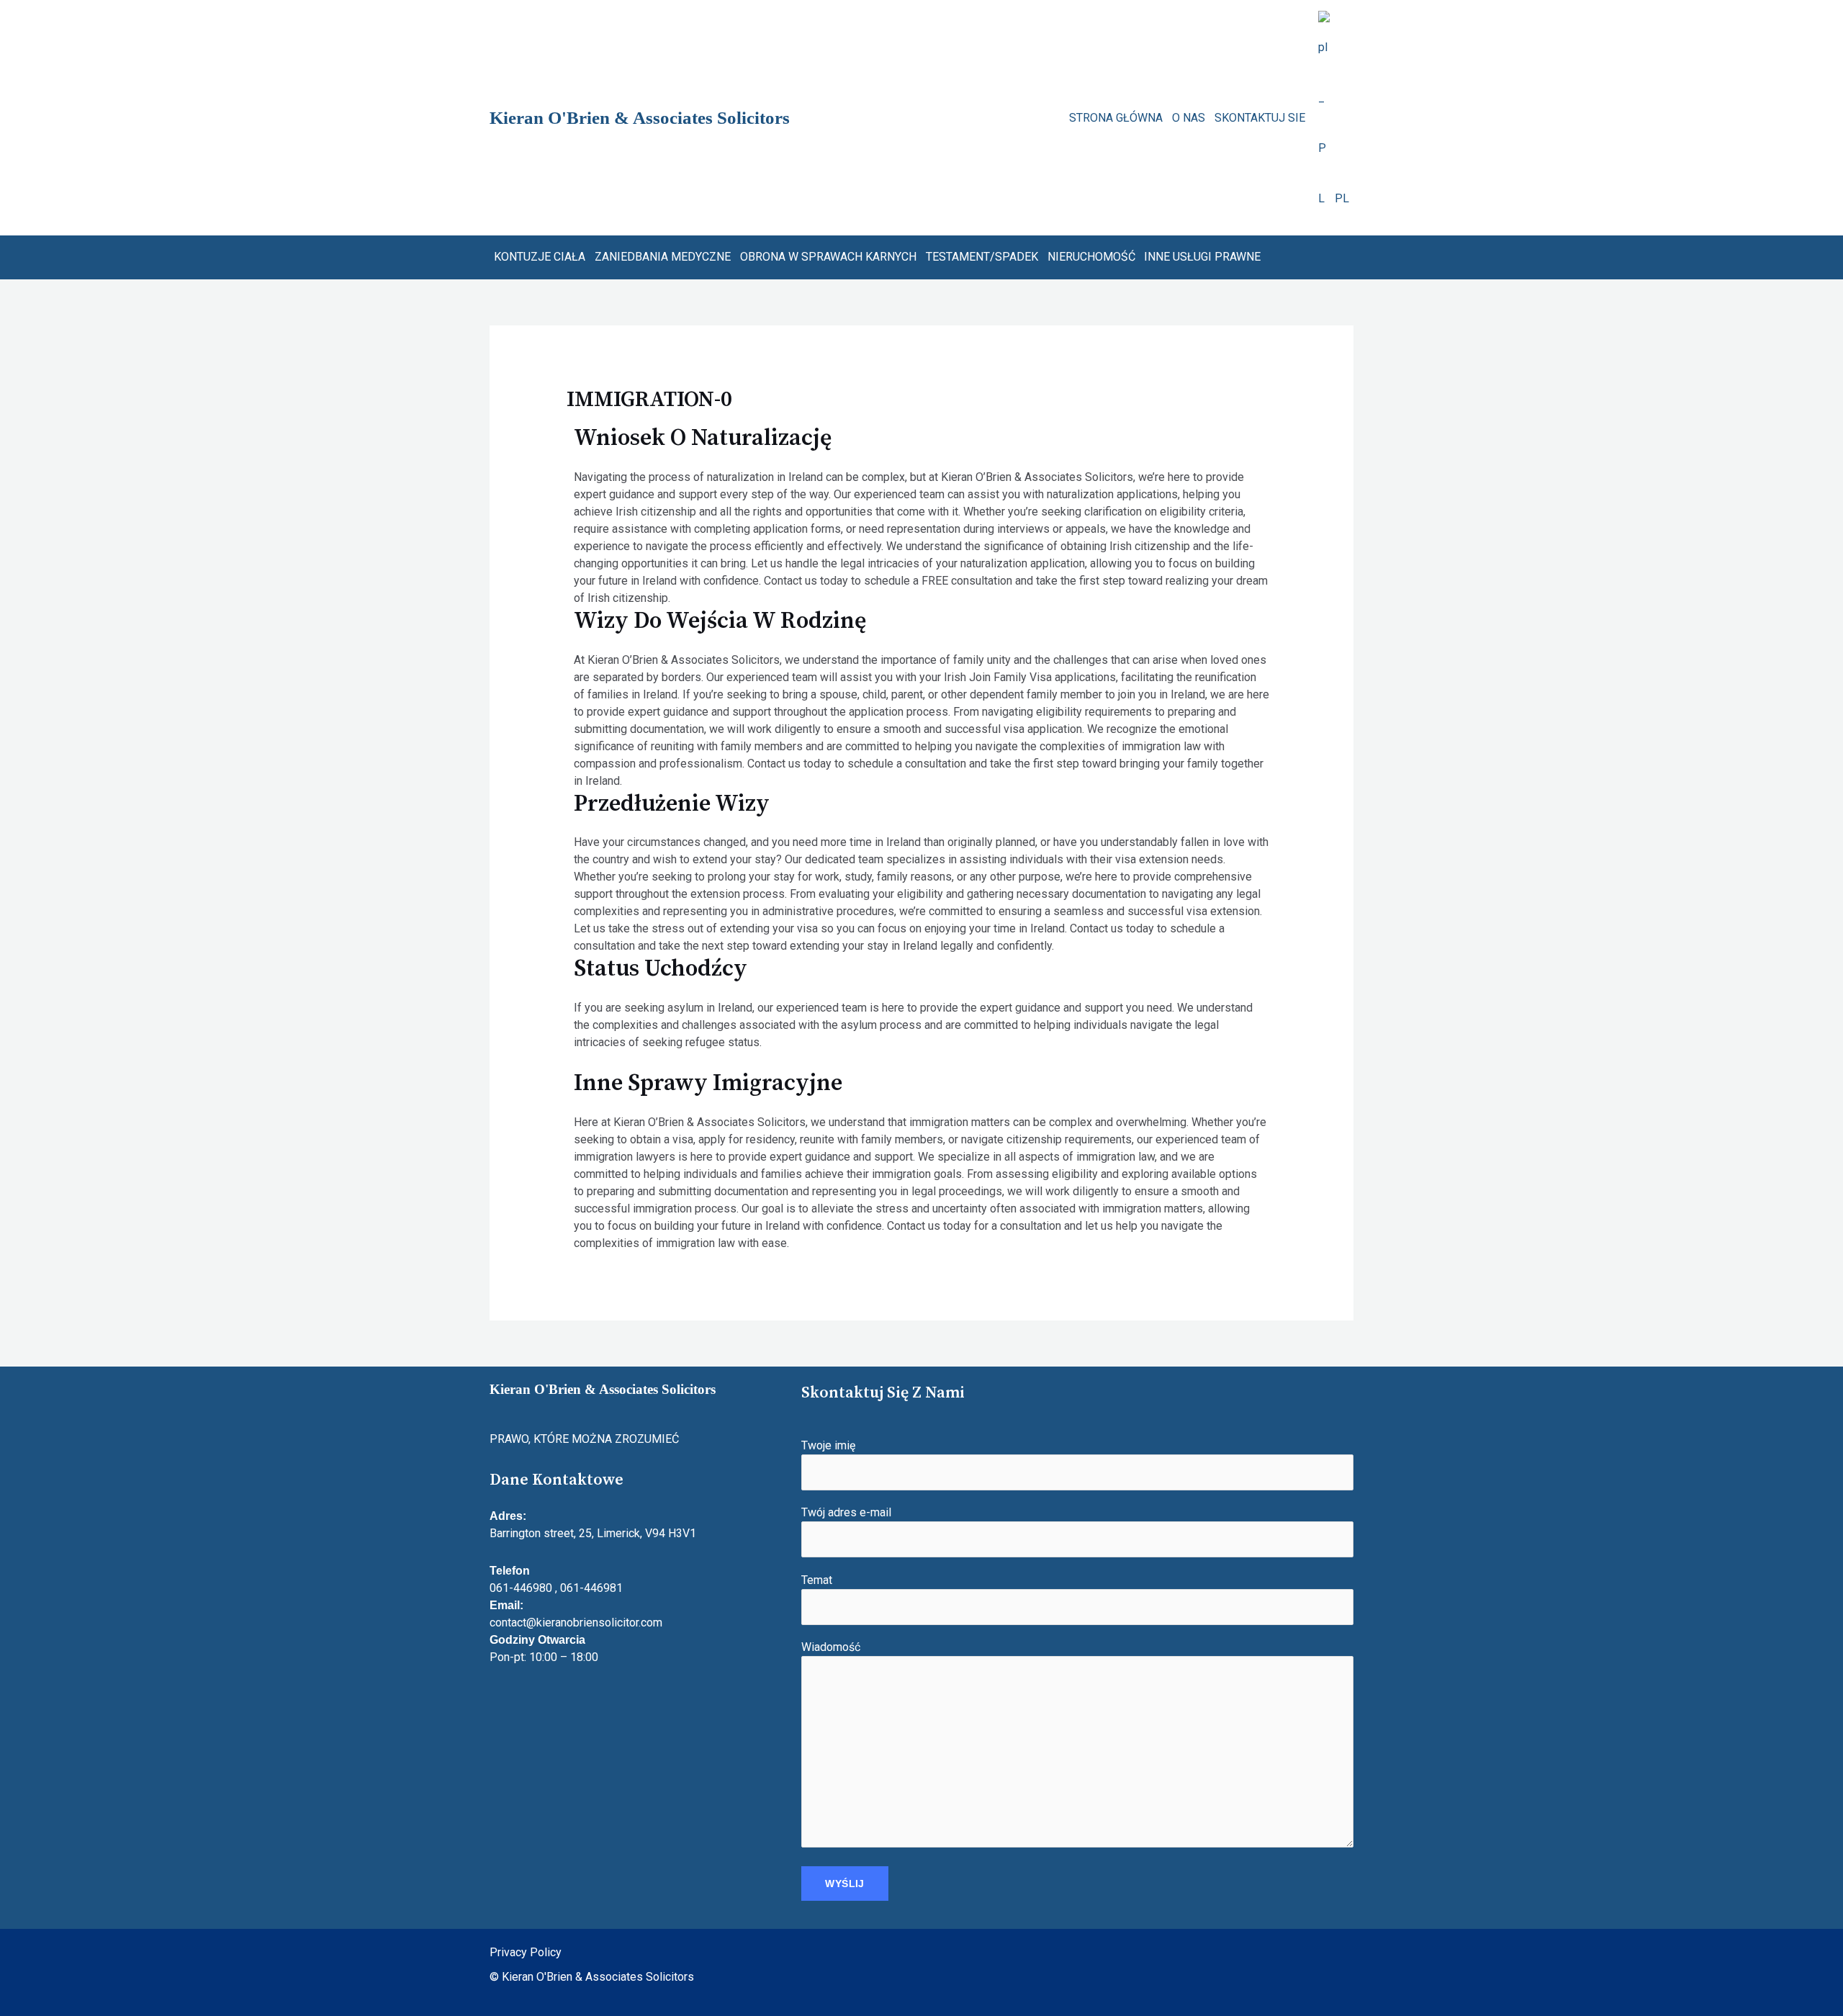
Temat (817, 1580)
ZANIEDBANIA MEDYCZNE (663, 257)
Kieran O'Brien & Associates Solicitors (640, 118)
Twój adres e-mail (846, 1512)
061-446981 (591, 1588)
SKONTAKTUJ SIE (1260, 118)
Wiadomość (831, 1647)
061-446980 (521, 1588)
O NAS (1189, 118)
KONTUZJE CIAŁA (540, 257)
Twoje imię (828, 1445)
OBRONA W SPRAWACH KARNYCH (828, 257)
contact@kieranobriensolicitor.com (576, 1623)
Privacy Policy (526, 1952)
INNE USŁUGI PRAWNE (1202, 257)
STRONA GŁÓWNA (1116, 118)
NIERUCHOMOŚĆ (1091, 257)
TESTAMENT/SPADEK (982, 257)
